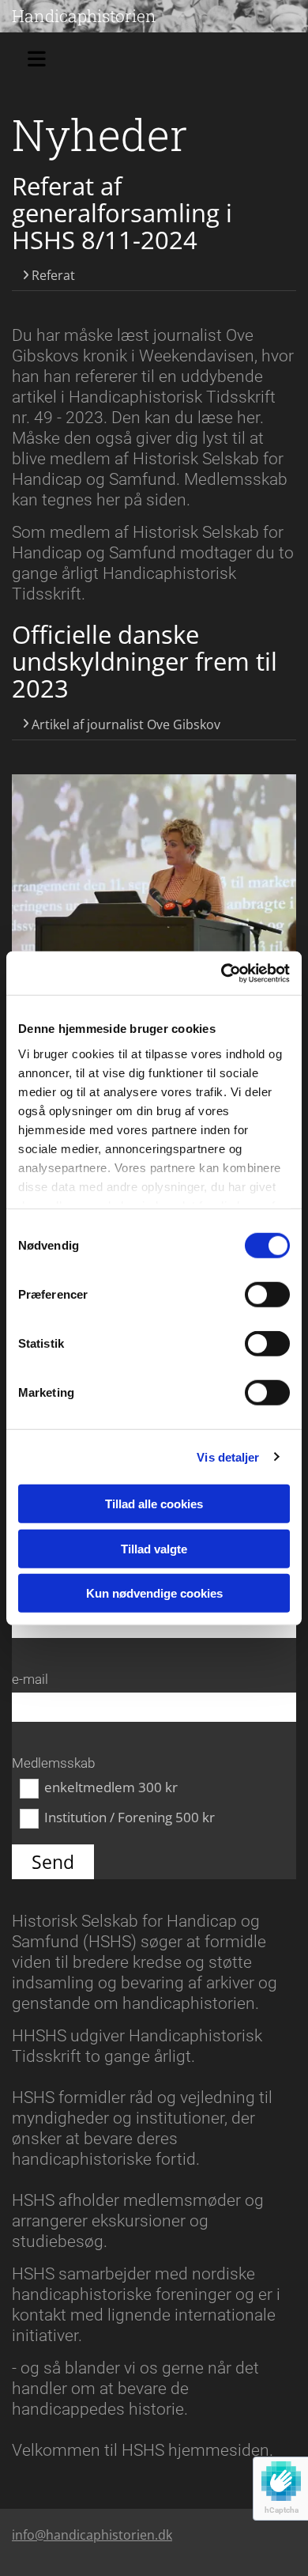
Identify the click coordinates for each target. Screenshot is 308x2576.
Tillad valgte (154, 1548)
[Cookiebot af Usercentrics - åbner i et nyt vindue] (222, 973)
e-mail (30, 1679)
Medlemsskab (53, 1763)
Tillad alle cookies (154, 1504)
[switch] (267, 1295)
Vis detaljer (228, 1456)
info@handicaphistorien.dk (92, 2535)
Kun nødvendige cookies (154, 1593)
